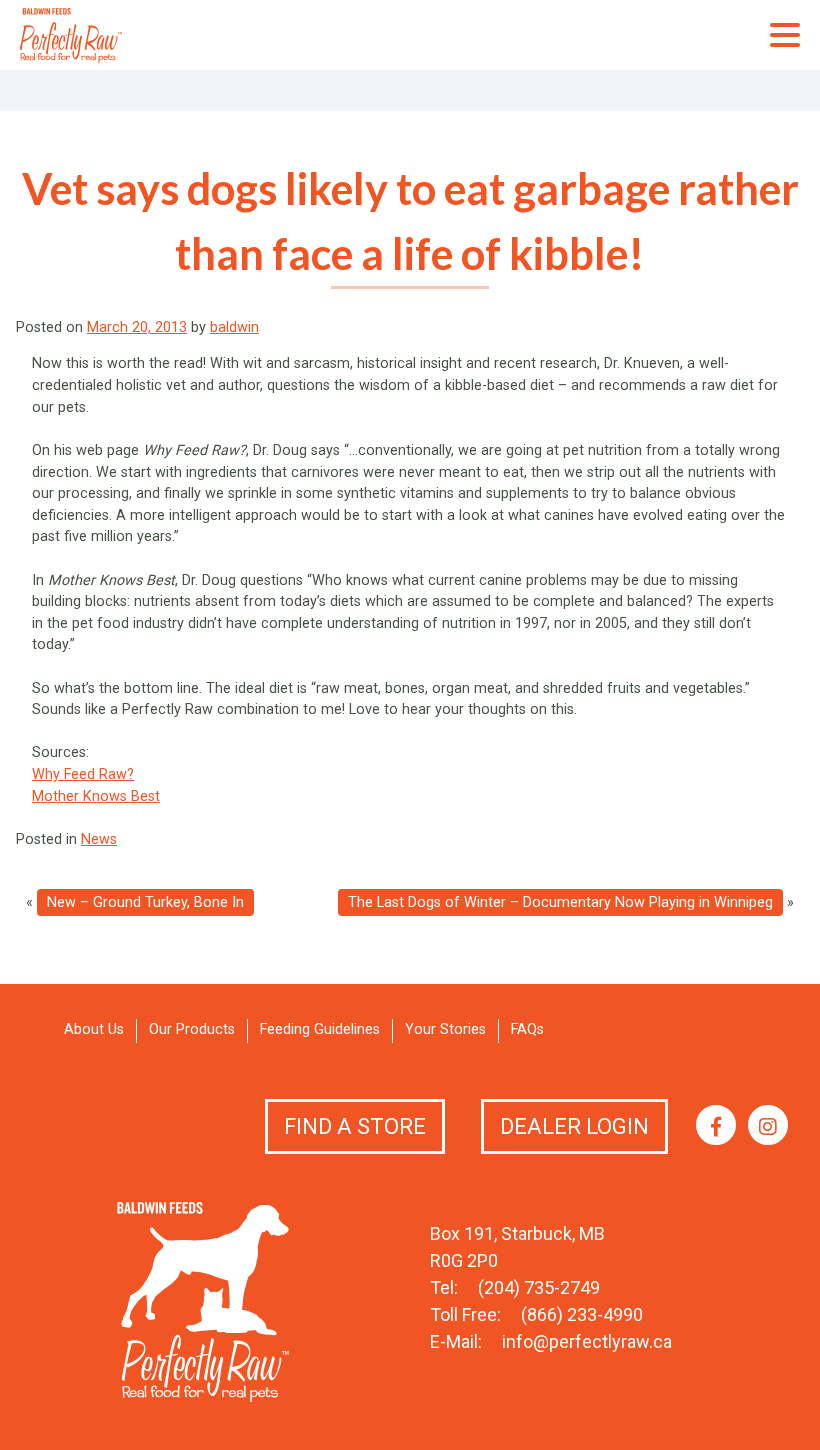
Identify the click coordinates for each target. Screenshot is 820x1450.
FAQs (527, 1029)
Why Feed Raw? (83, 774)
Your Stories (445, 1029)
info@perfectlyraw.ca (587, 1341)
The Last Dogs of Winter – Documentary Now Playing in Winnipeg (560, 902)
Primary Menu (785, 35)
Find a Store (355, 1126)
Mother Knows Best (96, 796)
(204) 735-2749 (539, 1287)
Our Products (192, 1029)
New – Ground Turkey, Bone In (145, 902)
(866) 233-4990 (582, 1314)
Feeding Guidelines (320, 1029)
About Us (94, 1029)
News (99, 839)
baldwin (234, 327)
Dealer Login (574, 1126)
